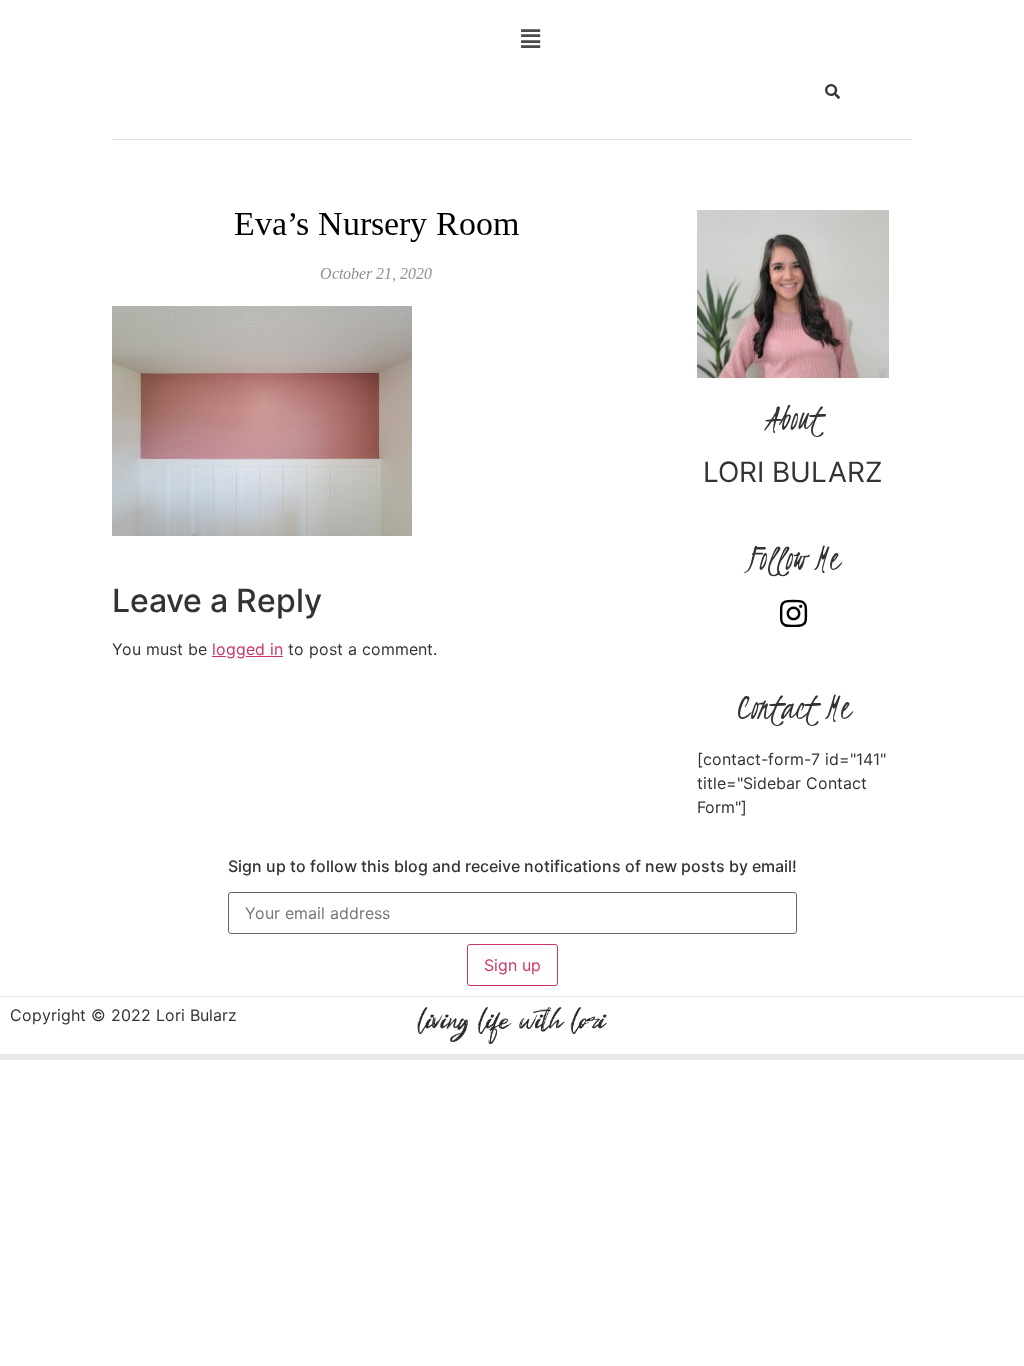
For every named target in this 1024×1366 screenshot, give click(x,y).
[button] (531, 38)
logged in (247, 649)
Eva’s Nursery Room (376, 223)
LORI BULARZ (793, 472)
